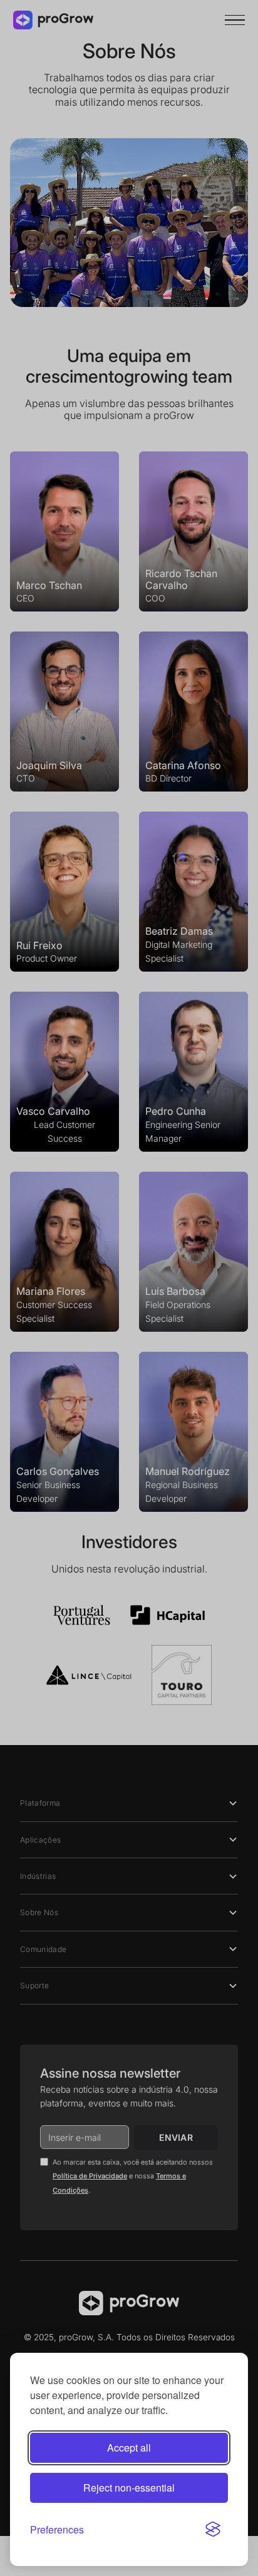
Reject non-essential (129, 2488)
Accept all (129, 2448)
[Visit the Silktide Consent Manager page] (213, 2529)
